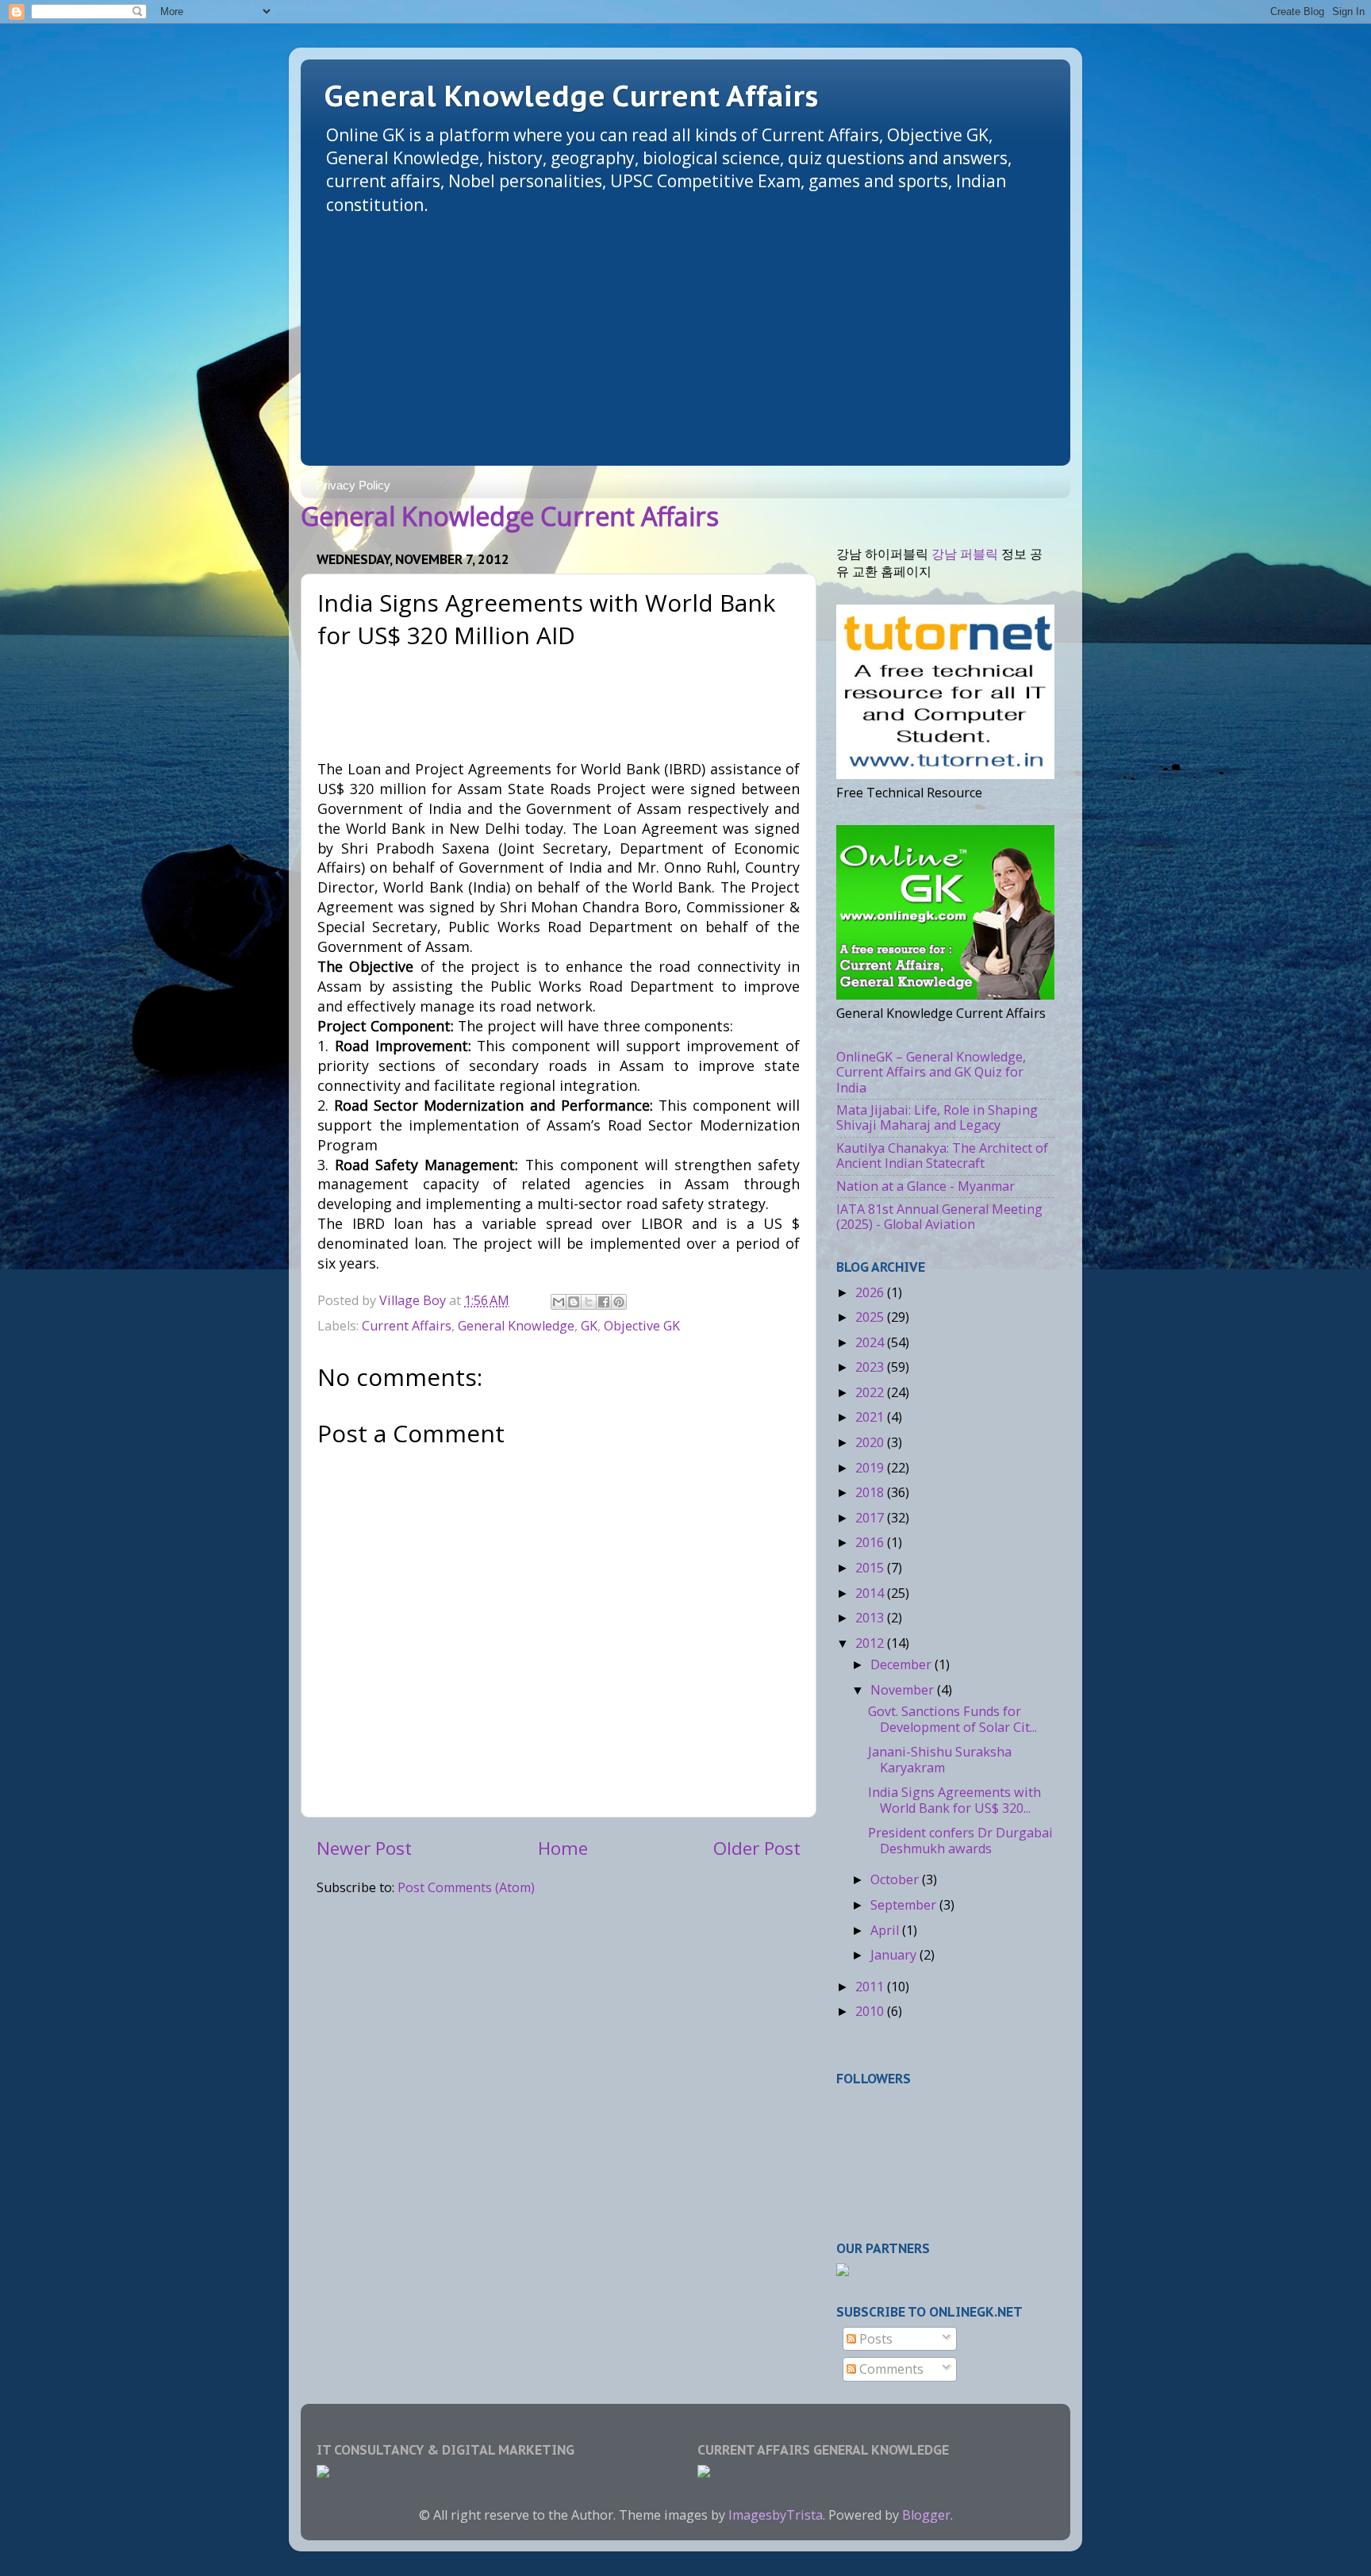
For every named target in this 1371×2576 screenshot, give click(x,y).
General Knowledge (516, 1326)
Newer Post (364, 1848)
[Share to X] (589, 1302)
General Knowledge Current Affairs (571, 96)
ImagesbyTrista (776, 2515)
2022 (871, 1392)
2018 (871, 1492)
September (905, 1905)
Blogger (926, 2515)
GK (589, 1326)
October (896, 1879)
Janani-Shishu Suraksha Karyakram (940, 1759)
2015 (871, 1568)
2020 (871, 1442)
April (886, 1930)
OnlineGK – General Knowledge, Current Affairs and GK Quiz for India (931, 1072)
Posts (874, 2339)
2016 (871, 1542)
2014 (871, 1593)
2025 (871, 1317)
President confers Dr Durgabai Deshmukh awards (960, 1840)
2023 (871, 1367)
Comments (890, 2369)
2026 (871, 1292)
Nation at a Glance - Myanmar (926, 1186)
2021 (871, 1417)
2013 (871, 1618)
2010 (871, 2011)
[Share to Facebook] (604, 1302)
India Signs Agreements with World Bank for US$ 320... (954, 1800)
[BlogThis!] (574, 1302)
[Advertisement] (685, 335)
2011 (871, 1987)
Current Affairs (407, 1326)
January (895, 1955)
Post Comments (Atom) (466, 1887)
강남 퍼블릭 (965, 554)
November (904, 1690)
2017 (871, 1518)
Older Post (757, 1848)
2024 (871, 1342)
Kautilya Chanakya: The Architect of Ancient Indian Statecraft (942, 1156)
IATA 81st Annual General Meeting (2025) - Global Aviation (939, 1217)
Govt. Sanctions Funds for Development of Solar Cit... (952, 1719)
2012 (871, 1643)
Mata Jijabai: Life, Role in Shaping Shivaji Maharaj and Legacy (937, 1117)
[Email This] (559, 1302)
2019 (871, 1468)
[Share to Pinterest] (619, 1302)
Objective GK (642, 1326)
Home (563, 1848)
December (902, 1664)
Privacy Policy (353, 485)
